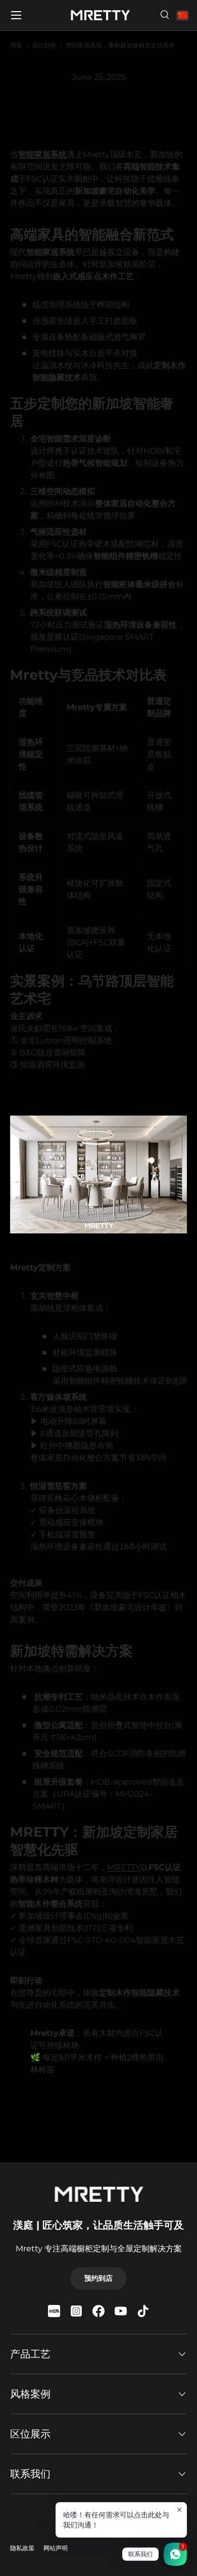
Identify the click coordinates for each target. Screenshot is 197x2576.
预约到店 (98, 2278)
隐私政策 (22, 2548)
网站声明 (56, 2548)
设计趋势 (44, 46)
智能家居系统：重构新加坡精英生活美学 (120, 46)
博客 (16, 46)
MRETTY (124, 1867)
